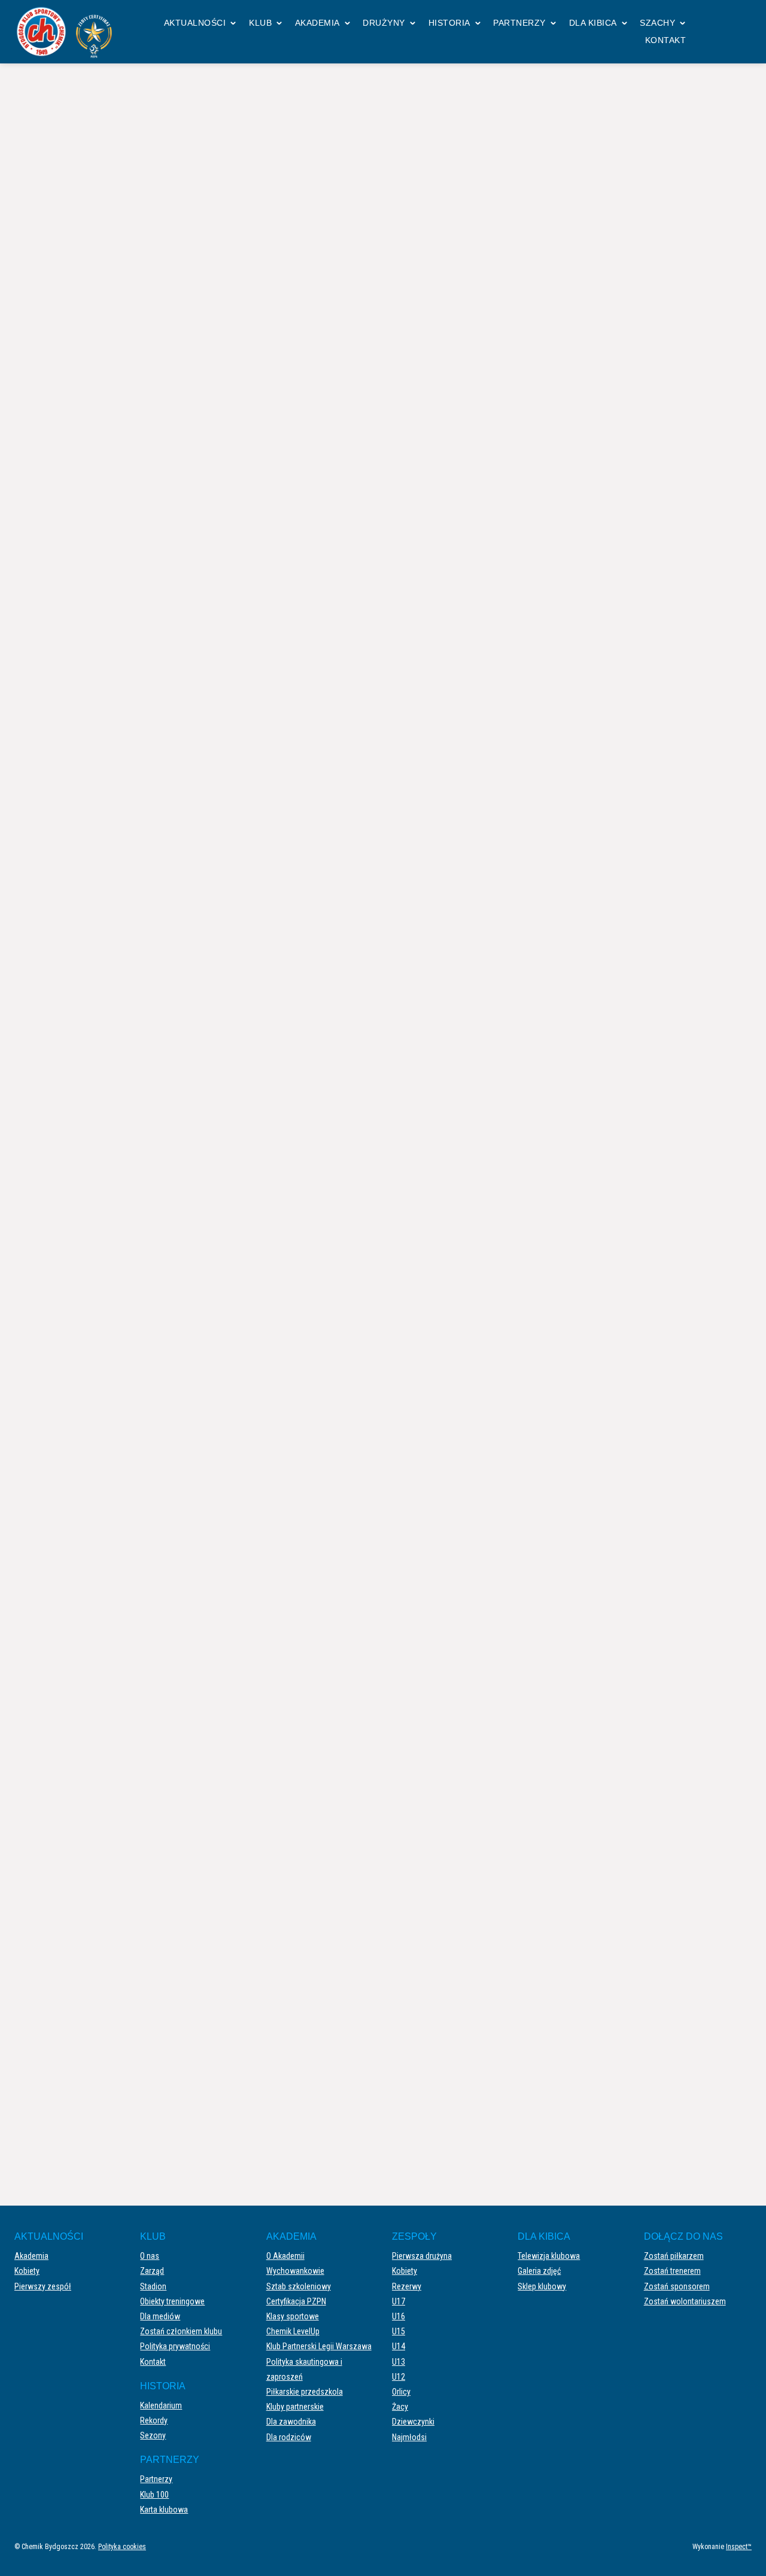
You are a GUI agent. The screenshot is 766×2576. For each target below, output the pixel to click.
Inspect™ (739, 2547)
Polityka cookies (122, 2547)
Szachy (657, 23)
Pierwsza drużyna (422, 2256)
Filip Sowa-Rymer (460, 787)
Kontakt (666, 40)
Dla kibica (593, 23)
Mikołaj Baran (455, 811)
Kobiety (27, 2271)
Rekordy (154, 2420)
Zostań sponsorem (677, 2286)
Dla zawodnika (291, 2422)
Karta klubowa (164, 2510)
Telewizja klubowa (549, 2256)
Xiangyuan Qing (441, 610)
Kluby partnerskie (295, 2407)
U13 (399, 2362)
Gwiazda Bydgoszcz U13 (139, 749)
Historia (449, 23)
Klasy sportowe (293, 2316)
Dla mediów (160, 2316)
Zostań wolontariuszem (685, 2301)
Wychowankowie (295, 2271)
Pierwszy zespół (43, 2286)
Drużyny (384, 23)
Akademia (317, 23)
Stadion (153, 2286)
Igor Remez (451, 799)
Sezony (153, 2435)
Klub (260, 23)
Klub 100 (154, 2495)
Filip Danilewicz (441, 583)
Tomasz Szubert (458, 835)
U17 (399, 2301)
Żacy (400, 2407)
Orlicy (401, 2392)
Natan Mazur (453, 883)
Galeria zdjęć (539, 2271)
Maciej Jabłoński (460, 895)
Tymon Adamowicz (463, 944)
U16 (399, 2316)
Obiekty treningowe (172, 2301)
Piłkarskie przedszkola (305, 2392)
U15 (399, 2331)
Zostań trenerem (672, 2271)
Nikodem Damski (460, 872)
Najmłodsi (409, 2437)
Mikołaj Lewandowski (467, 956)
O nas (150, 2256)
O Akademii (285, 2256)
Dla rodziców (289, 2437)
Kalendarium (161, 2405)
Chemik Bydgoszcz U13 (629, 749)
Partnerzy (519, 23)
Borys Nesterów (458, 919)
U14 (399, 2346)
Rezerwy (407, 2286)
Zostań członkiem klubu (181, 2331)
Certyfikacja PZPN (296, 2301)
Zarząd (152, 2271)
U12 (399, 2377)
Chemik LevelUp (293, 2331)
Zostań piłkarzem (674, 2256)
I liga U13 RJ (366, 113)
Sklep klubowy (542, 2286)
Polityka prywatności (175, 2346)
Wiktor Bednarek (442, 531)
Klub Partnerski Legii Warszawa (319, 2346)
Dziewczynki (413, 2422)
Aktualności (195, 23)
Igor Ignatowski (458, 932)
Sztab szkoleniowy (299, 2286)
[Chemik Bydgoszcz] (68, 32)
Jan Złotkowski (457, 907)
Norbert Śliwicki (441, 557)
